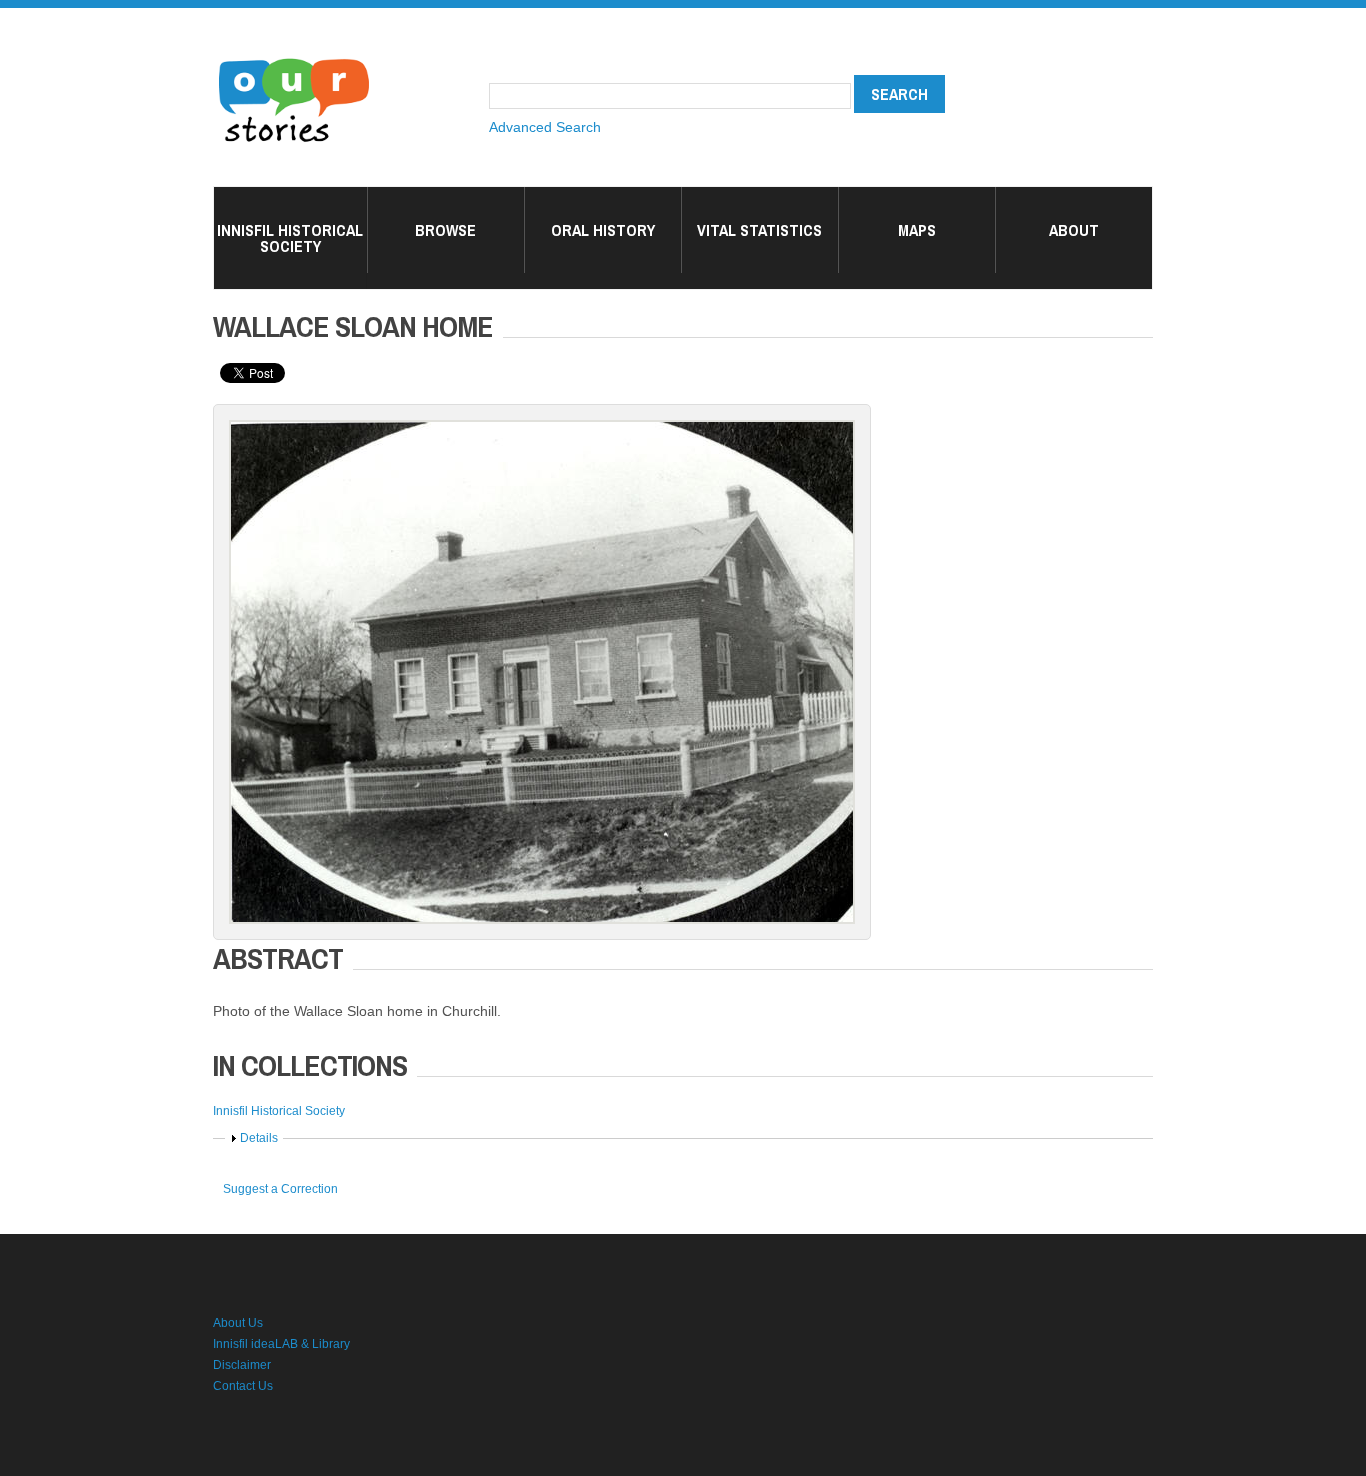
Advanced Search (545, 127)
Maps (917, 230)
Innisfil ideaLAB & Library (281, 1344)
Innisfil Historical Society (290, 238)
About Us (238, 1323)
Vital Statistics (759, 230)
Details (259, 1138)
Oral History (603, 230)
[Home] (294, 60)
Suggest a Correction (280, 1189)
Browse (445, 230)
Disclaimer (242, 1365)
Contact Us (243, 1386)
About (1074, 230)
